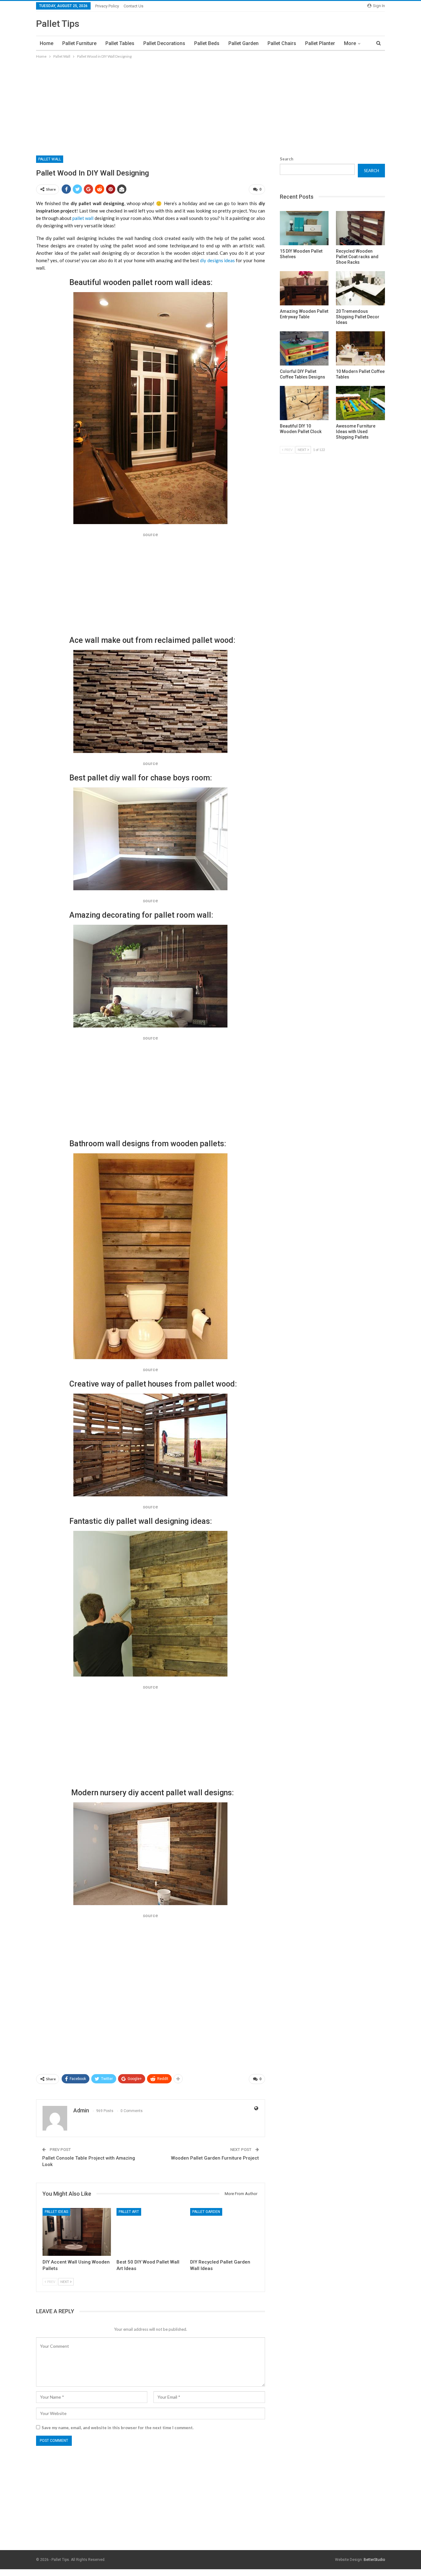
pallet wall (83, 218)
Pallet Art (129, 2212)
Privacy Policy (107, 6)
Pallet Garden (243, 43)
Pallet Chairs (282, 43)
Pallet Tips (58, 24)
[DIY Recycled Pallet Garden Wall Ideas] (224, 2232)
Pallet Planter (320, 43)
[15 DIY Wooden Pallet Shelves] (304, 228)
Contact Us (133, 6)
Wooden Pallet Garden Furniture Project (215, 2158)
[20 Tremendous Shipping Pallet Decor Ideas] (360, 288)
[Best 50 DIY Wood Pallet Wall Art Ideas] (151, 2232)
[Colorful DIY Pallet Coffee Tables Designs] (304, 348)
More (350, 43)
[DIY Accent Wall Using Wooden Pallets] (77, 2232)
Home (47, 43)
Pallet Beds (207, 43)
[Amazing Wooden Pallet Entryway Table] (304, 288)
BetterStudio (374, 2560)
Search (287, 159)
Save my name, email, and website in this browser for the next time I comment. (118, 2428)
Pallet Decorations (164, 43)
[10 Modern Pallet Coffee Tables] (360, 348)
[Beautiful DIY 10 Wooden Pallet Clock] (304, 403)
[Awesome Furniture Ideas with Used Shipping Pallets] (360, 403)
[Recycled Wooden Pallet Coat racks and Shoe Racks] (360, 228)
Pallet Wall (50, 159)
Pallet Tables (120, 43)
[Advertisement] (211, 106)
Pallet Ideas (56, 2212)
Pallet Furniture (79, 43)
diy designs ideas (217, 260)
